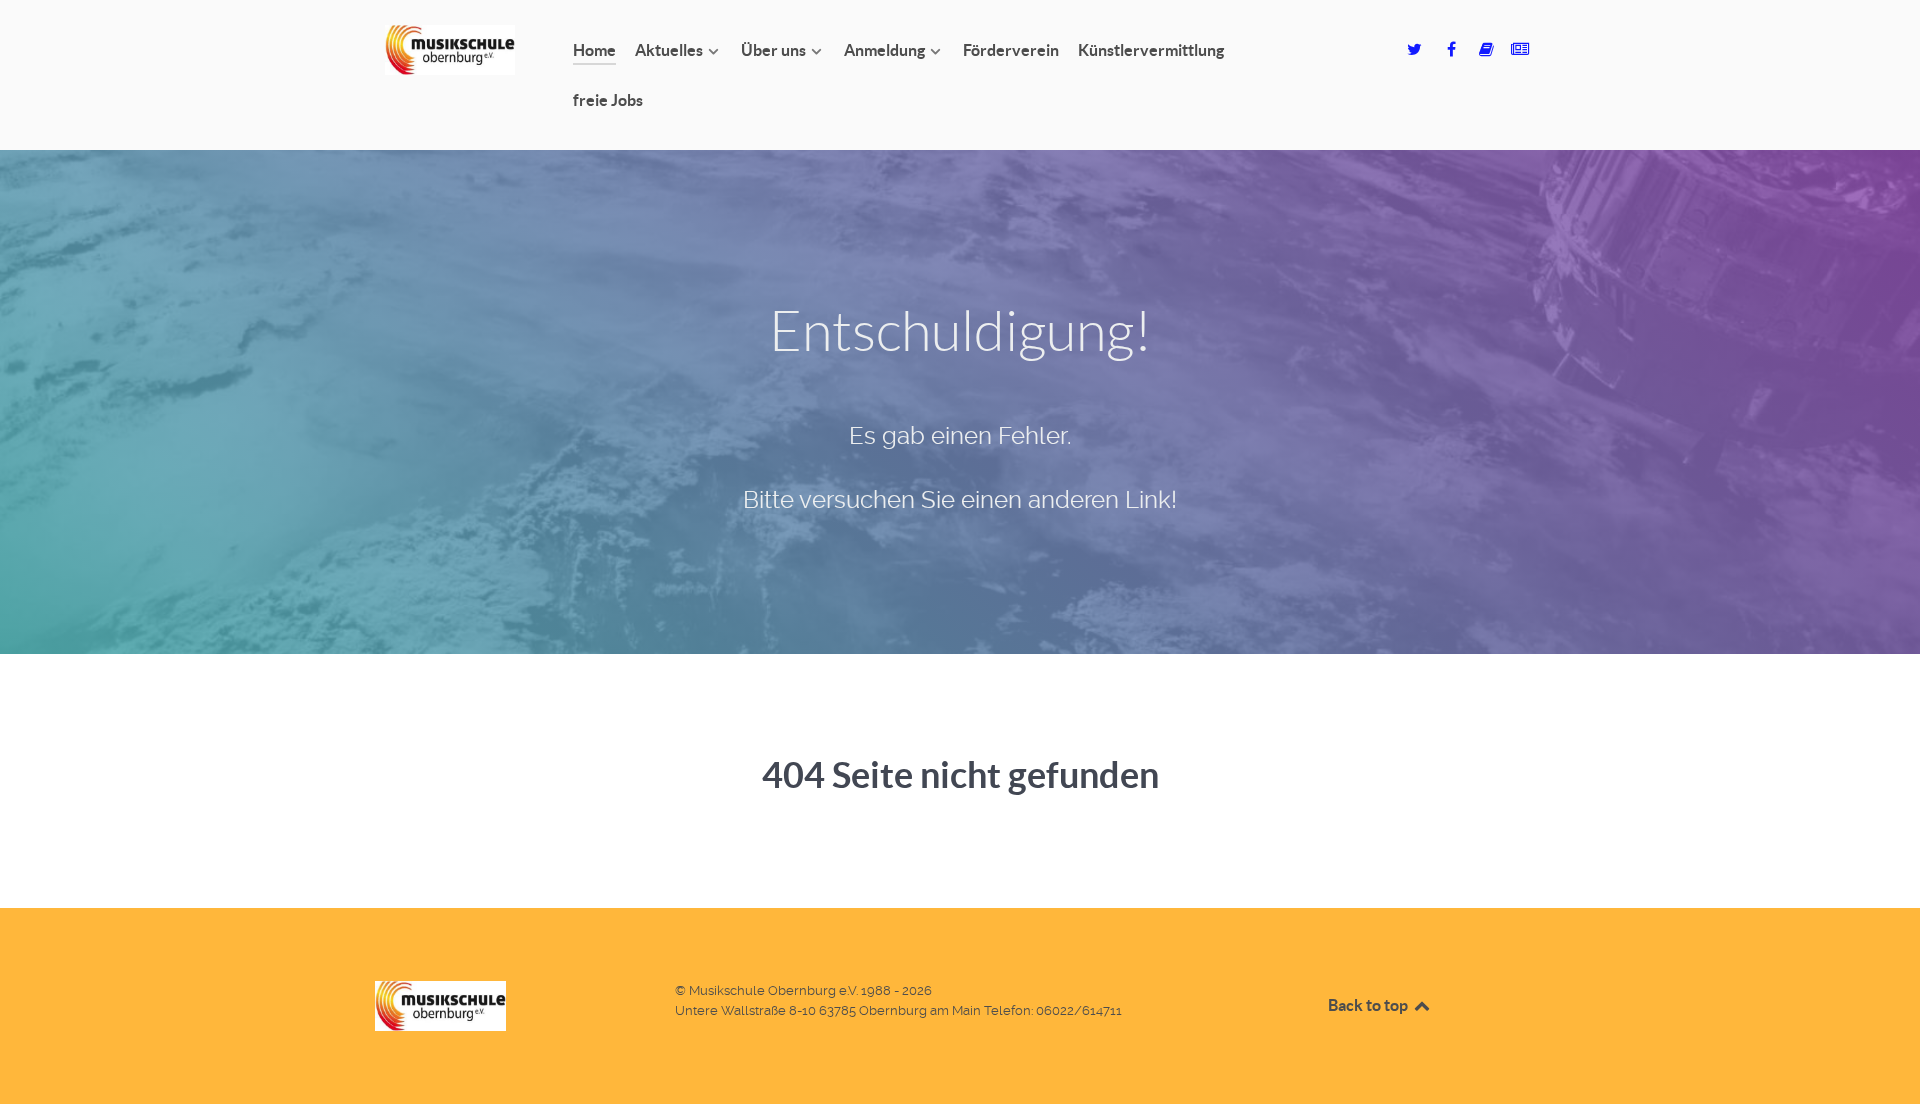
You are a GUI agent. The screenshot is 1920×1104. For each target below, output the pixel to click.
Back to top (1369, 1005)
